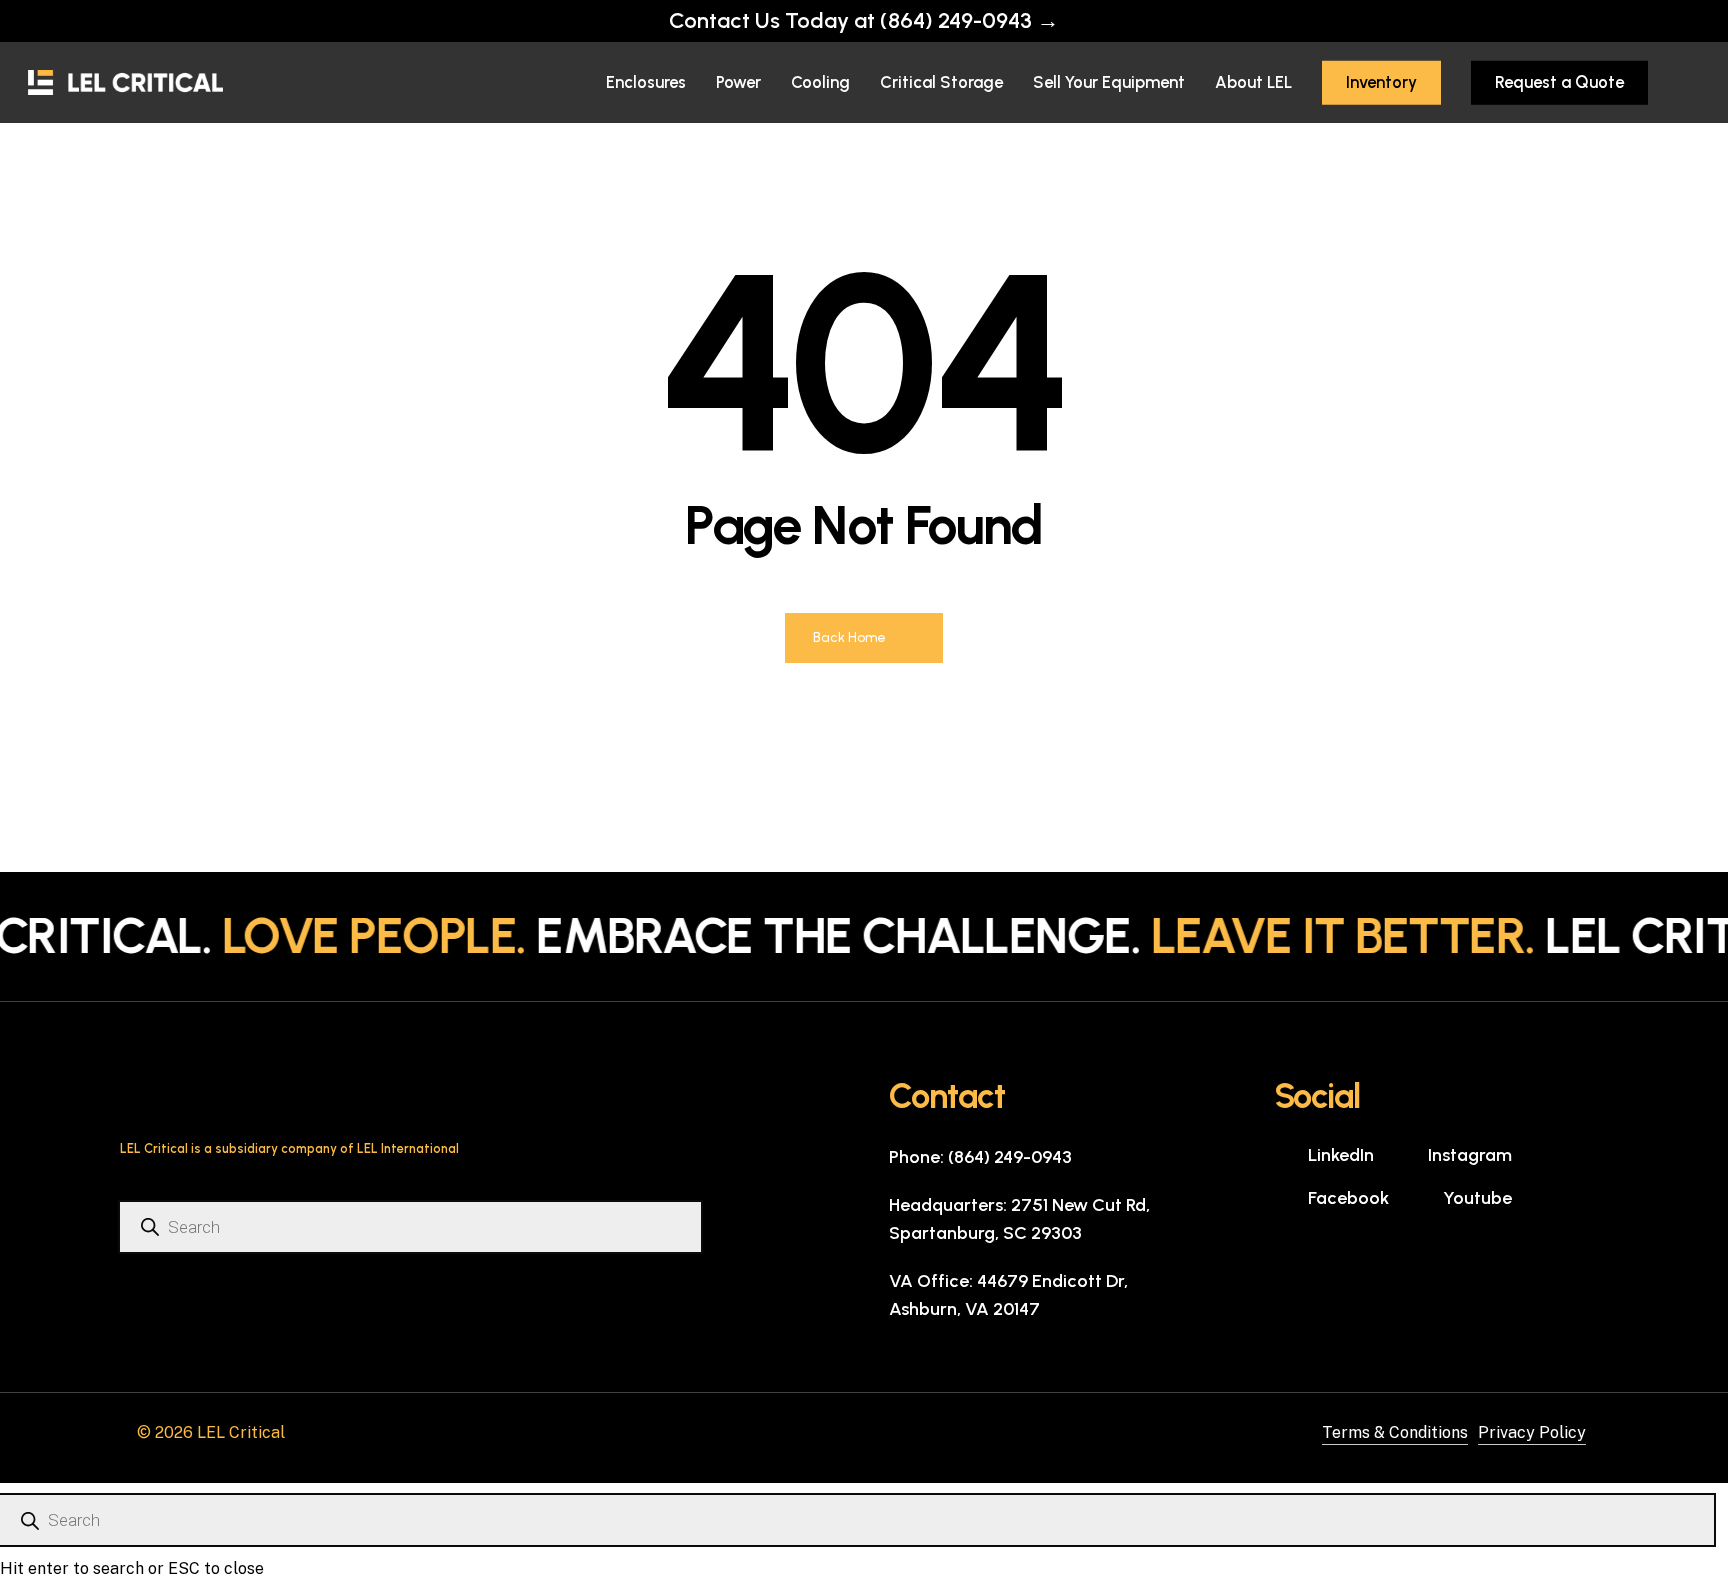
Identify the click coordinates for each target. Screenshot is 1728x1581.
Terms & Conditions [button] (1395, 1432)
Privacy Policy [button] (1532, 1432)
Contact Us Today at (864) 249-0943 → (864, 20)
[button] (980, 1157)
